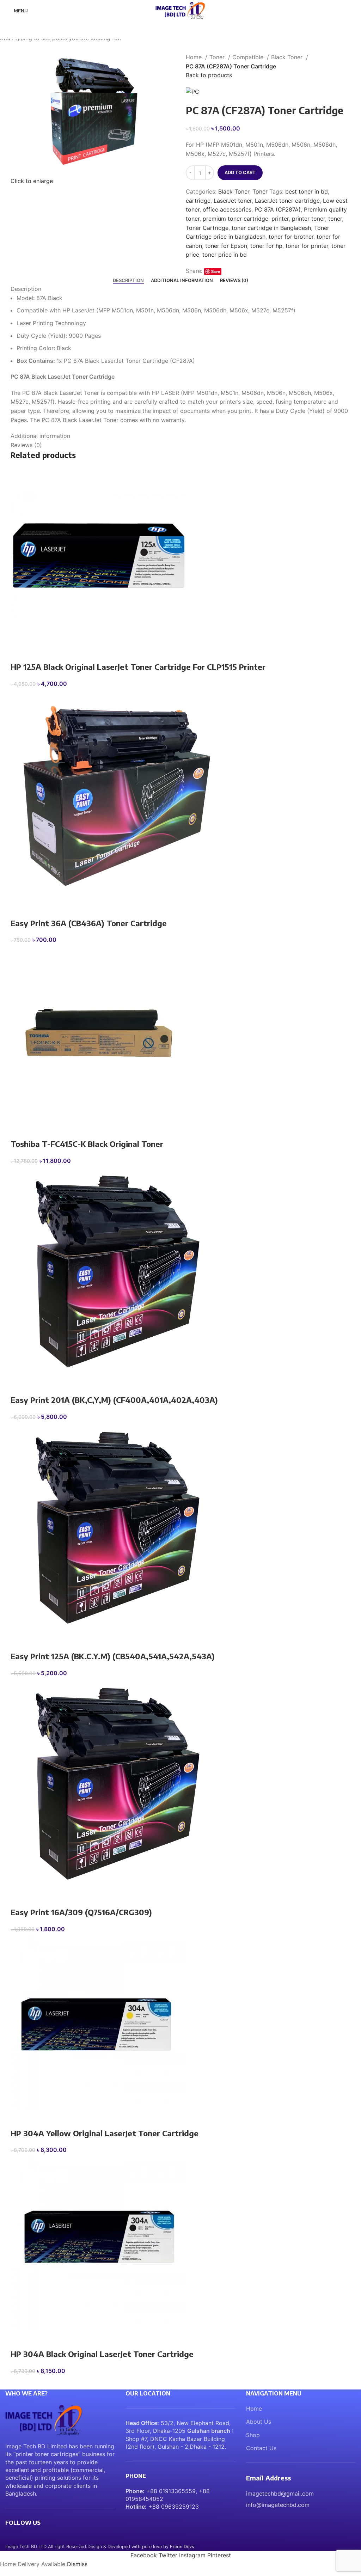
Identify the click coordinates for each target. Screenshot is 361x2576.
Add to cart (240, 172)
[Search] (356, 11)
